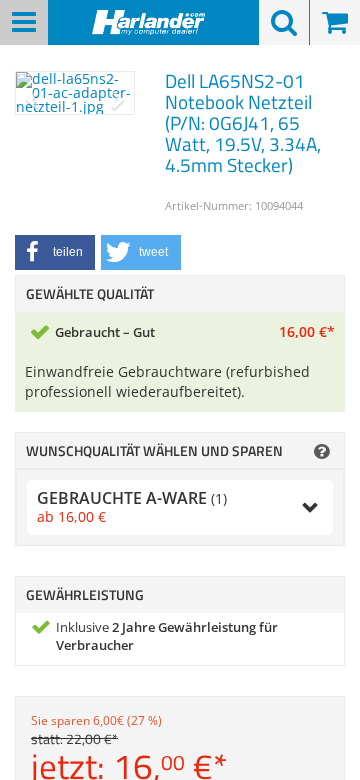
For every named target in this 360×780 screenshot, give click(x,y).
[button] (55, 252)
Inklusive (167, 636)
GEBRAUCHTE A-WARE (132, 506)
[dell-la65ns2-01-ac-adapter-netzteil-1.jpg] (75, 93)
